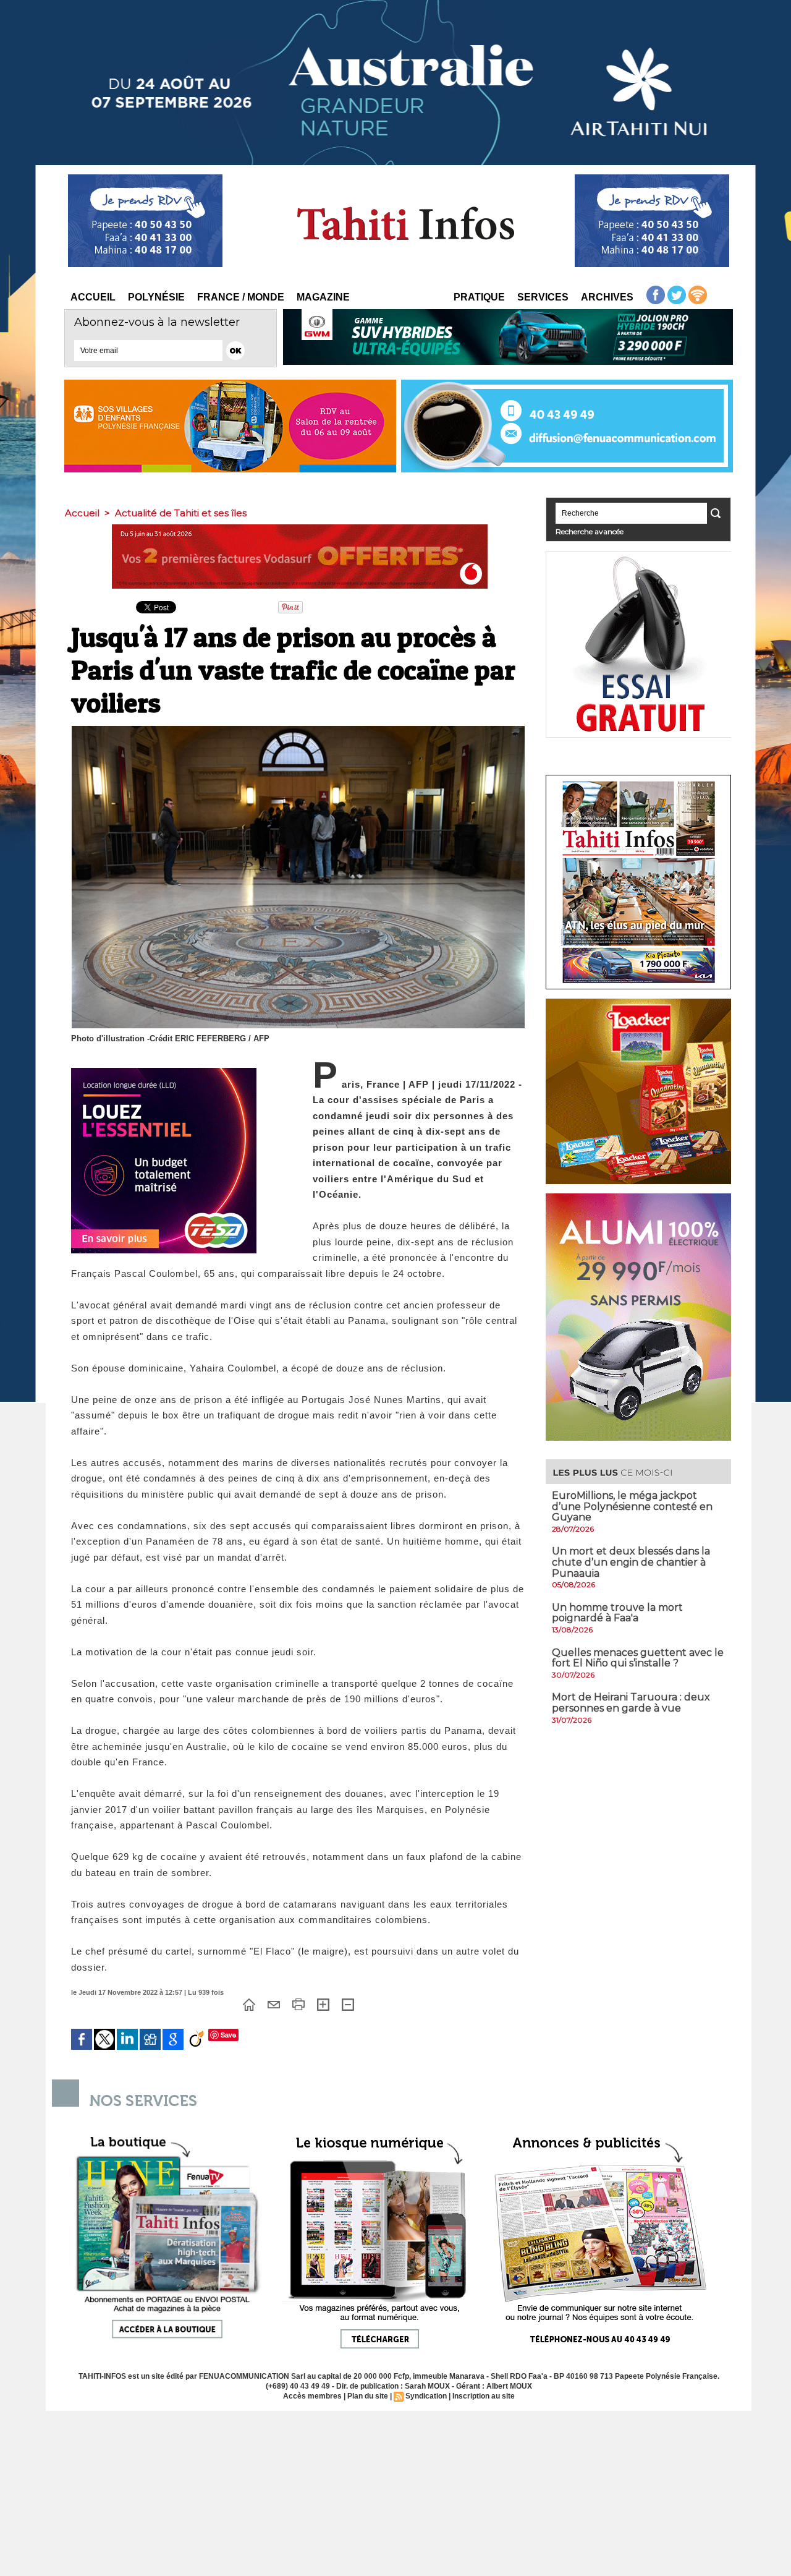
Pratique (479, 297)
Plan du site (368, 2396)
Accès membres (312, 2396)
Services (543, 297)
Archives (607, 297)
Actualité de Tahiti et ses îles (181, 513)
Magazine (323, 297)
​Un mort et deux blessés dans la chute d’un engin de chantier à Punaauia (631, 1562)
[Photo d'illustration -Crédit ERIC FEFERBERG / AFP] (298, 730)
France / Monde (241, 297)
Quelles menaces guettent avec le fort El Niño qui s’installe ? (638, 1658)
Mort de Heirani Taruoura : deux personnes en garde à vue (631, 1703)
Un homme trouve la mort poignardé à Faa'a (617, 1613)
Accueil (93, 297)
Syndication (426, 2396)
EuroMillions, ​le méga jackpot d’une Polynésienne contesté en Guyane (632, 1506)
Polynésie (156, 297)
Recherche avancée (590, 531)
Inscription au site (484, 2396)
